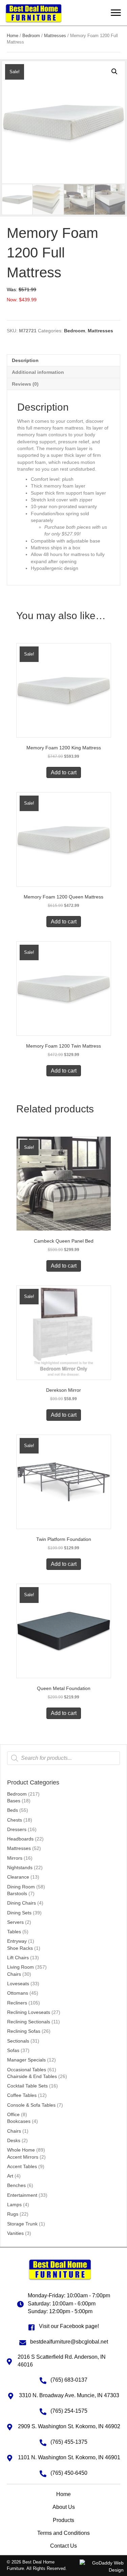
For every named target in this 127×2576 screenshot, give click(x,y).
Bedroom (17, 1794)
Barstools (17, 1893)
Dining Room (21, 1887)
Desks (14, 2140)
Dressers (17, 1829)
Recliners (17, 2003)
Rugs (13, 2214)
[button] (116, 13)
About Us (64, 2507)
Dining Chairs (22, 1903)
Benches (16, 2185)
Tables (14, 1932)
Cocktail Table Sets (27, 2086)
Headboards (20, 1839)
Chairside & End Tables (32, 2076)
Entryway (17, 1941)
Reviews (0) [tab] (25, 384)
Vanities (15, 2233)
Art (10, 2176)
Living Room (20, 1967)
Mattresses (19, 1848)
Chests (15, 1820)
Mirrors (15, 1858)
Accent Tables (22, 2166)
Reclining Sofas (24, 2031)
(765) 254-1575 (69, 2411)
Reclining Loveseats (29, 2012)
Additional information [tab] (38, 372)
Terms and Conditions (63, 2533)
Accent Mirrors (23, 2157)
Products (63, 2520)
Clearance (18, 1877)
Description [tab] (25, 360)
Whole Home (21, 2150)
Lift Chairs (18, 1958)
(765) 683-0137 (69, 2380)
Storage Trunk (22, 2224)
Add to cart (64, 772)
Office (13, 2114)
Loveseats (18, 1984)
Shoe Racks (20, 1948)
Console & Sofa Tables (31, 2105)
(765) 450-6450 (69, 2473)
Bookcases (19, 2121)
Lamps (14, 2205)
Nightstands (20, 1867)
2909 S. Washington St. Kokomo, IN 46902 (69, 2426)
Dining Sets (19, 1913)
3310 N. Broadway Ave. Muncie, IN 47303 (69, 2395)
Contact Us (63, 2546)
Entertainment (22, 2195)
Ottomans (18, 1993)
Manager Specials (26, 2060)
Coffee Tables (22, 2095)
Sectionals (18, 2041)
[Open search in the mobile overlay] (63, 1758)
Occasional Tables (27, 2070)
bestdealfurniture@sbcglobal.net (69, 2342)
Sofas (13, 2050)
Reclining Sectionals (29, 2022)
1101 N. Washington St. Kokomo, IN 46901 (69, 2457)
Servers (15, 1922)
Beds (13, 1810)
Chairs (14, 1974)
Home (13, 36)
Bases (14, 1801)
